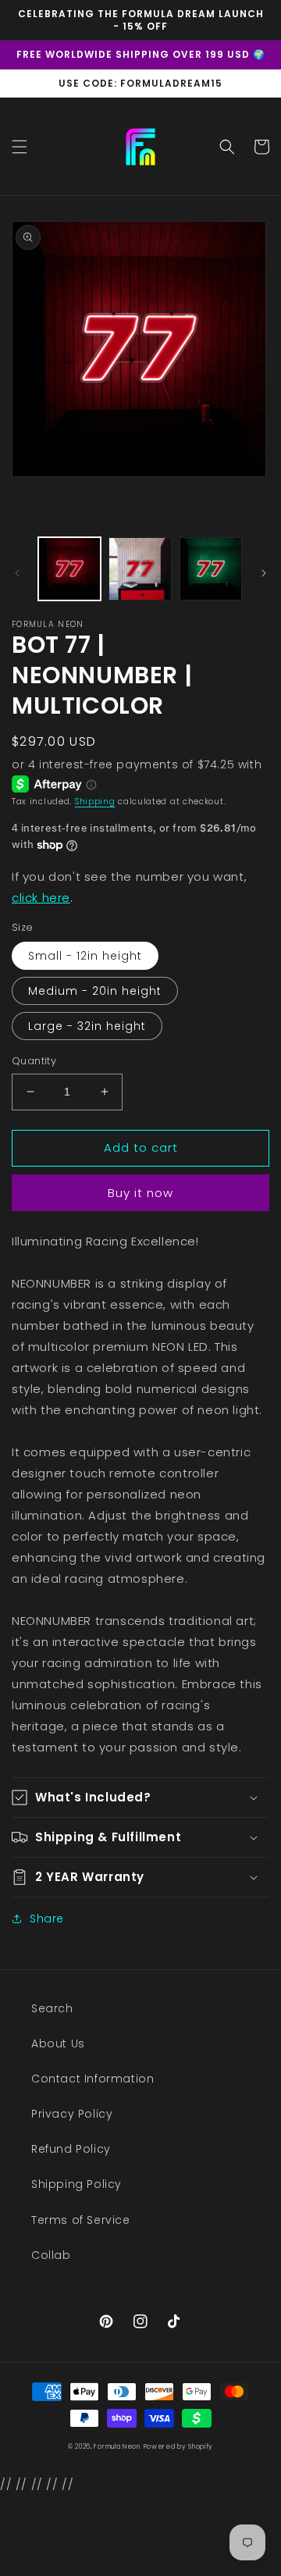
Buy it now (140, 1193)
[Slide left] (17, 573)
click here (41, 898)
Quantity (34, 1061)
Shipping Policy (76, 2184)
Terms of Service (81, 2220)
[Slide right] (264, 573)
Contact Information (92, 2079)
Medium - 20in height (95, 991)
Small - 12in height (85, 956)
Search (52, 2008)
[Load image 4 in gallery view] (140, 568)
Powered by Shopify (179, 2446)
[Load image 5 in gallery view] (211, 568)
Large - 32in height (87, 1026)
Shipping (95, 802)
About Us (58, 2043)
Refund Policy (71, 2149)
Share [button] (47, 1919)
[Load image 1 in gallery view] (69, 568)
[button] (20, 147)
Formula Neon (117, 2446)
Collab (51, 2255)
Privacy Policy (72, 2114)
